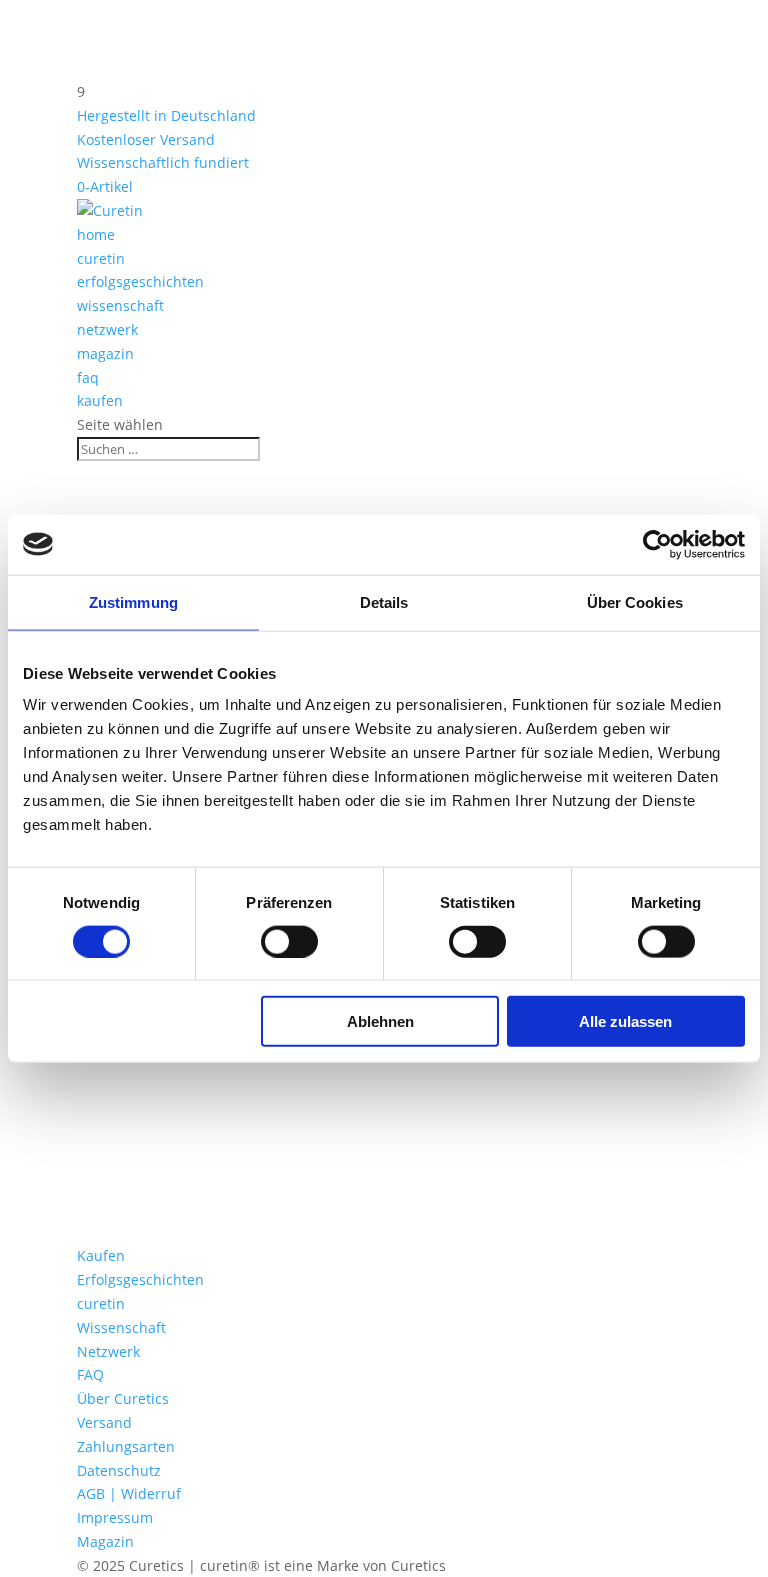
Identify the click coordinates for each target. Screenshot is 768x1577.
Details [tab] (384, 601)
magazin (105, 353)
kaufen (100, 400)
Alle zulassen (625, 1021)
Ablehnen (380, 1021)
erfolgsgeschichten (140, 281)
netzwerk (107, 329)
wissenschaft (120, 305)
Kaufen (101, 1255)
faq (88, 377)
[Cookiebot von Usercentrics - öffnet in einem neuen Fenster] (657, 544)
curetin (101, 258)
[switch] (289, 941)
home (96, 234)
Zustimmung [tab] (133, 601)
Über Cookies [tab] (635, 601)
